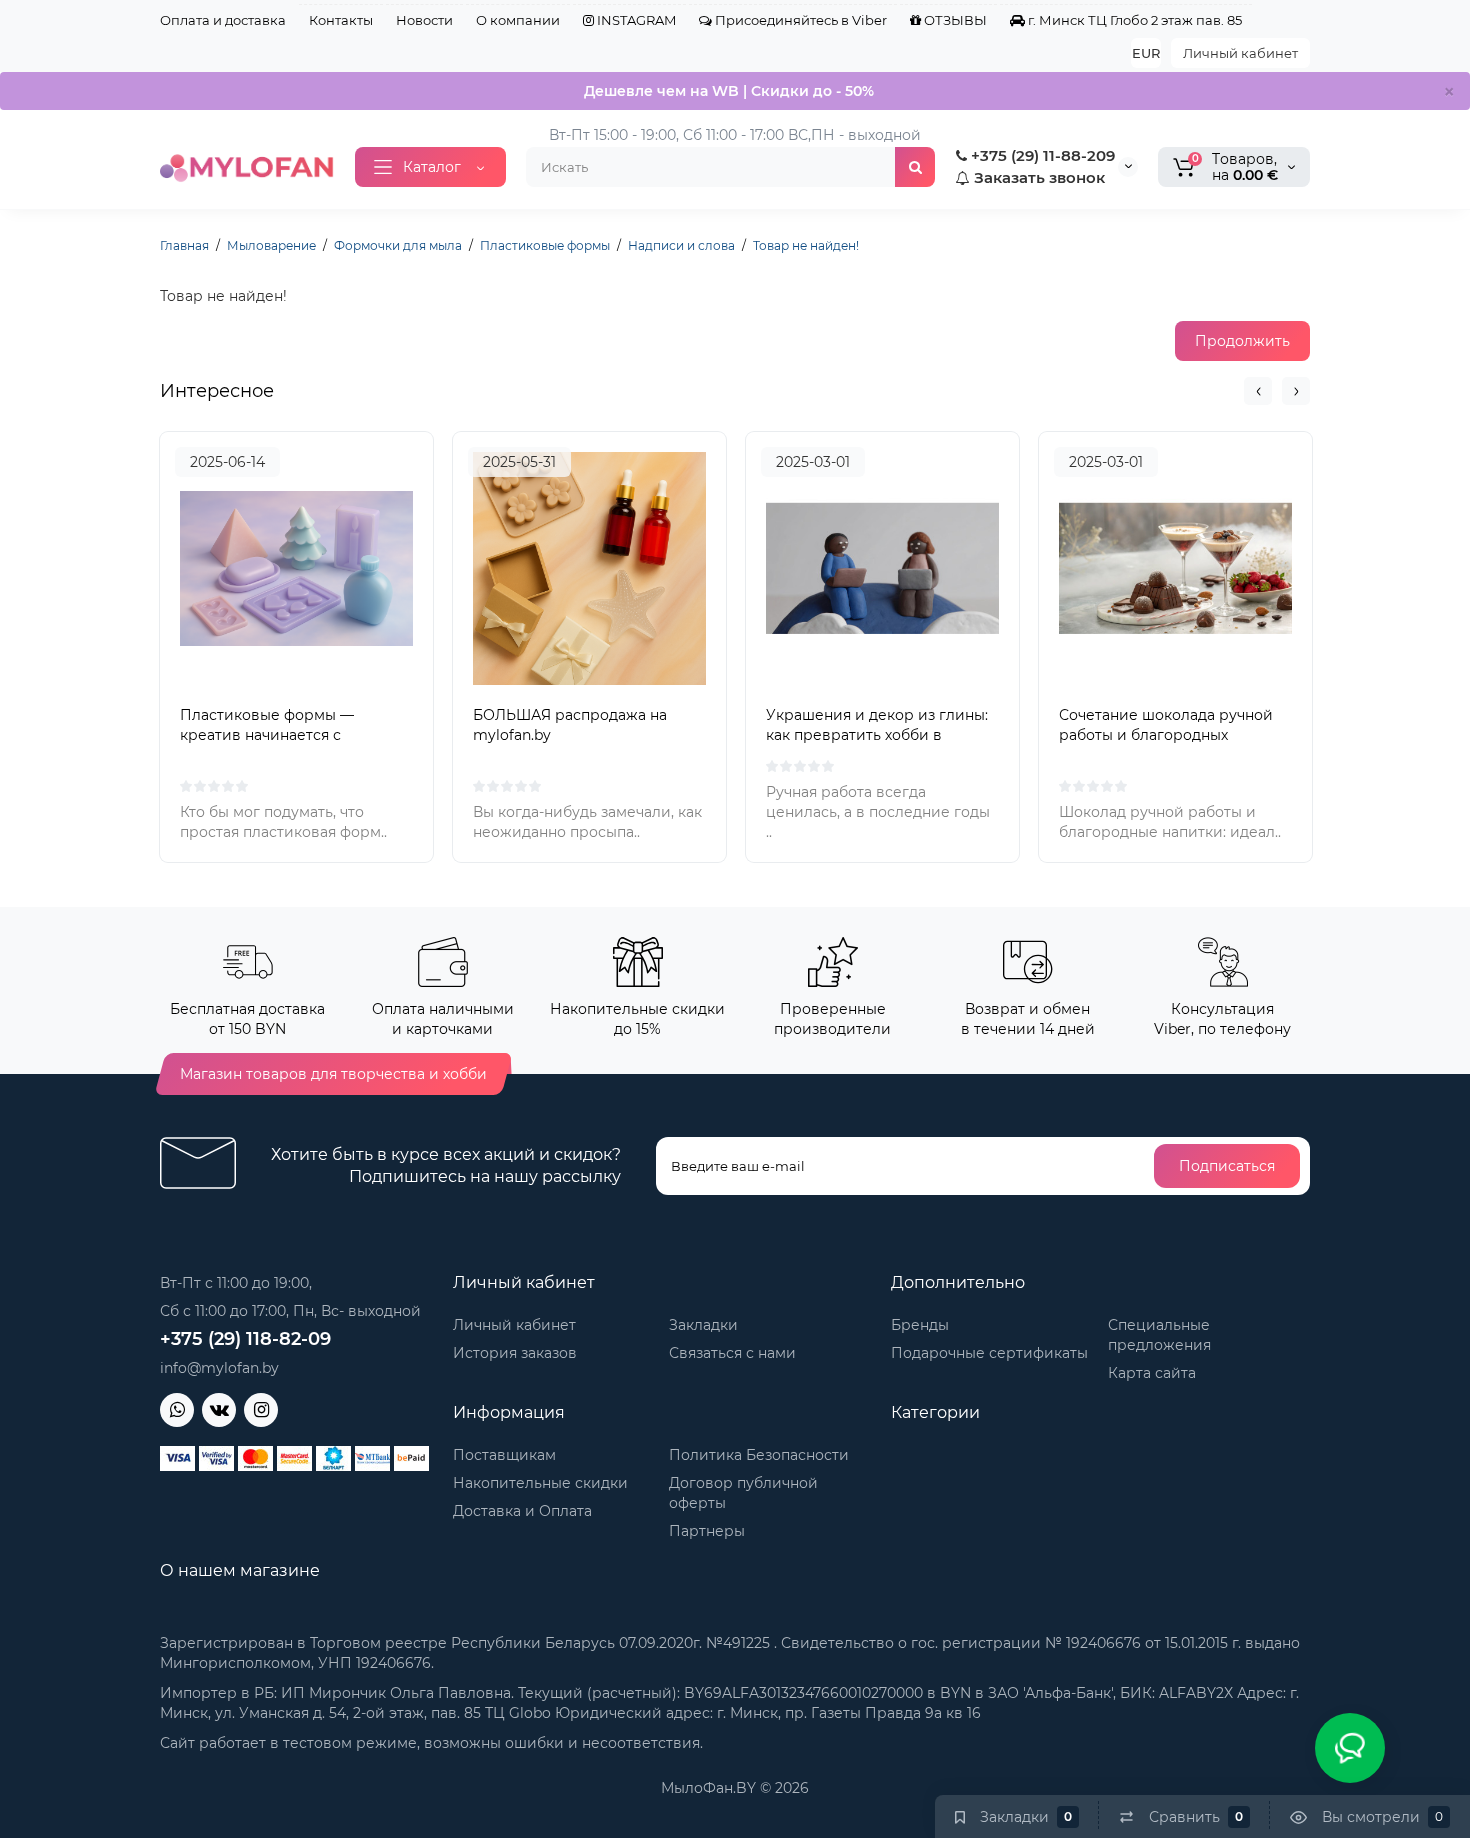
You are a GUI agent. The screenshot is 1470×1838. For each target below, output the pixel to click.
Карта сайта (1152, 1373)
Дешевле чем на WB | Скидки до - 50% (729, 91)
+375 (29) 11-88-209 (1041, 155)
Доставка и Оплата (522, 1511)
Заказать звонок (1037, 177)
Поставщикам (504, 1455)
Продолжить (1242, 341)
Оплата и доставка (223, 20)
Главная (184, 245)
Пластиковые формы (545, 245)
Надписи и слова (681, 245)
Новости (424, 20)
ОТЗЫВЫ (954, 20)
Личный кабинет (1240, 53)
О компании (518, 20)
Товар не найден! (806, 245)
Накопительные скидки (540, 1483)
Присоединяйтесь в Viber (799, 20)
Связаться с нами (732, 1353)
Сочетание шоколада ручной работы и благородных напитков (1166, 735)
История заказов (515, 1353)
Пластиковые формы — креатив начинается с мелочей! (267, 735)
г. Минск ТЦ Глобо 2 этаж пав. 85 (1133, 20)
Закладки (703, 1325)
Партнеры (707, 1531)
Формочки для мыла (398, 245)
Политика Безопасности (759, 1455)
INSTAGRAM (635, 20)
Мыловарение (271, 245)
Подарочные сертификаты (989, 1353)
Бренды (920, 1325)
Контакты (341, 20)
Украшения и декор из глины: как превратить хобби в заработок (877, 735)
